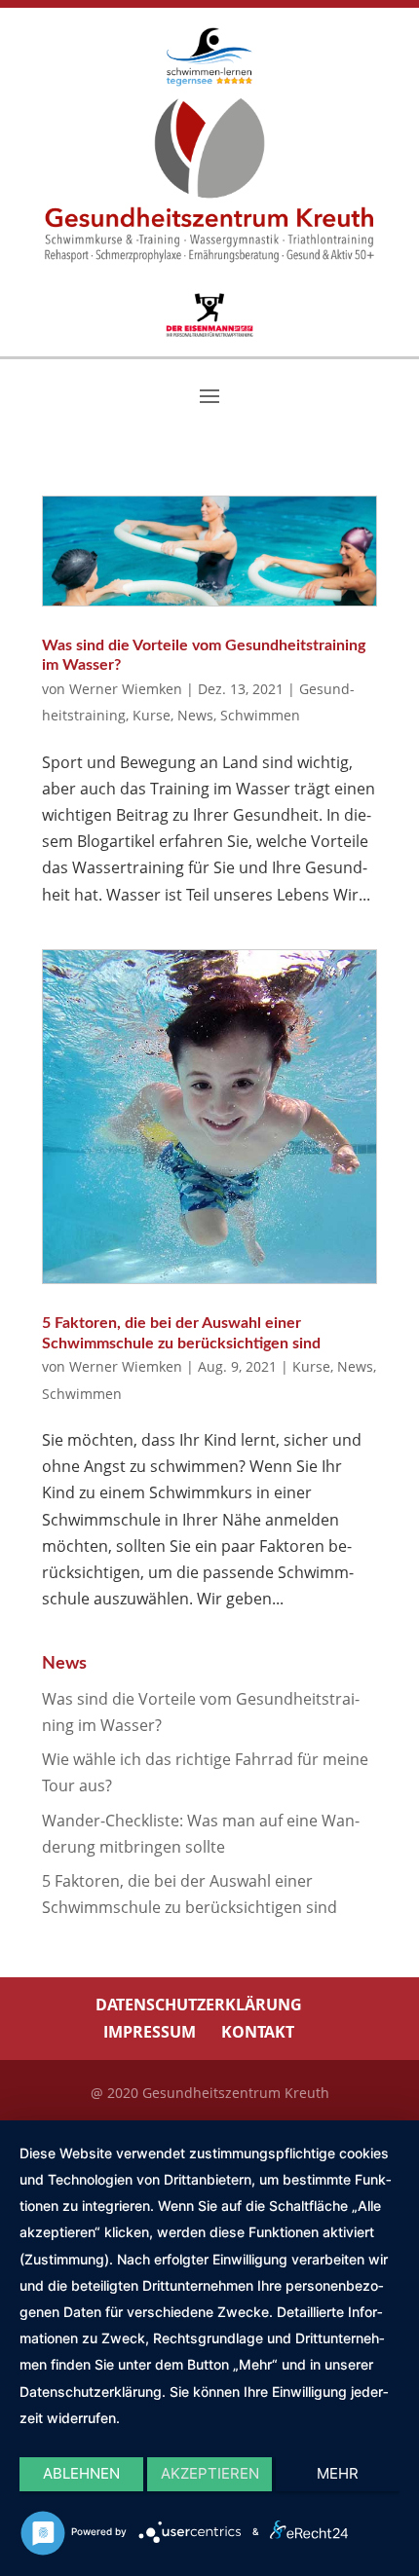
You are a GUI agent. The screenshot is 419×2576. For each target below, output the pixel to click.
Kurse (152, 715)
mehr (338, 2473)
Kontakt (258, 2032)
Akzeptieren (210, 2473)
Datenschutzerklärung (199, 2005)
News (195, 715)
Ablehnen (81, 2473)
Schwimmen (260, 715)
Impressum (150, 2032)
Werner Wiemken (126, 689)
